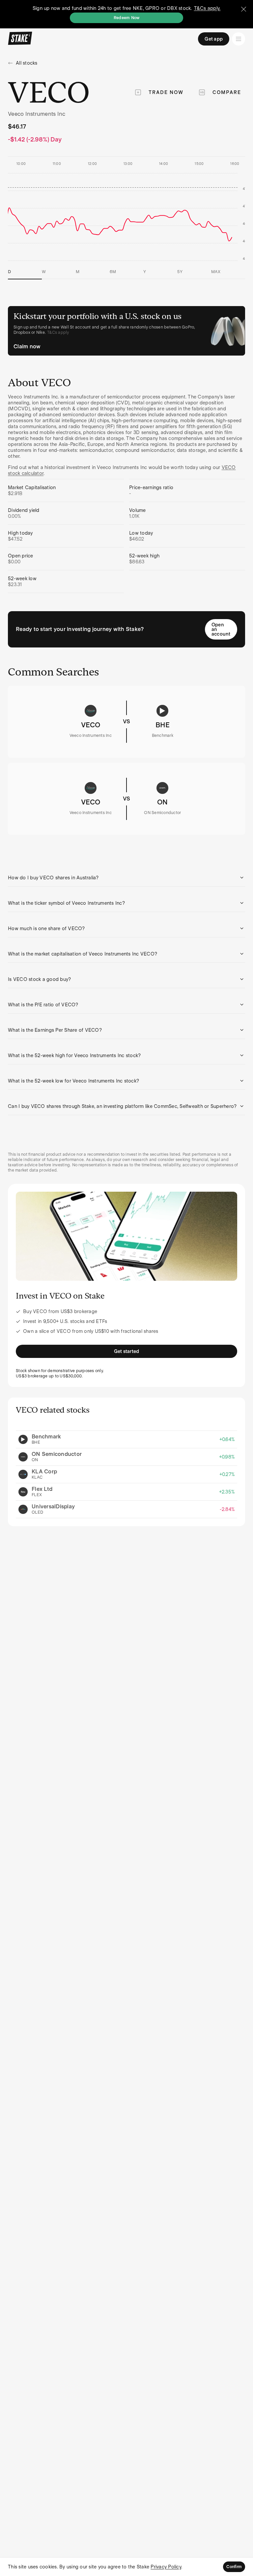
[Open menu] (239, 39)
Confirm (234, 2567)
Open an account (221, 629)
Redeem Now (127, 18)
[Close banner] (244, 9)
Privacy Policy (166, 2567)
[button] (126, 878)
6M (113, 272)
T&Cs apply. (207, 8)
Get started (127, 1351)
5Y (180, 272)
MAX (216, 272)
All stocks (27, 63)
